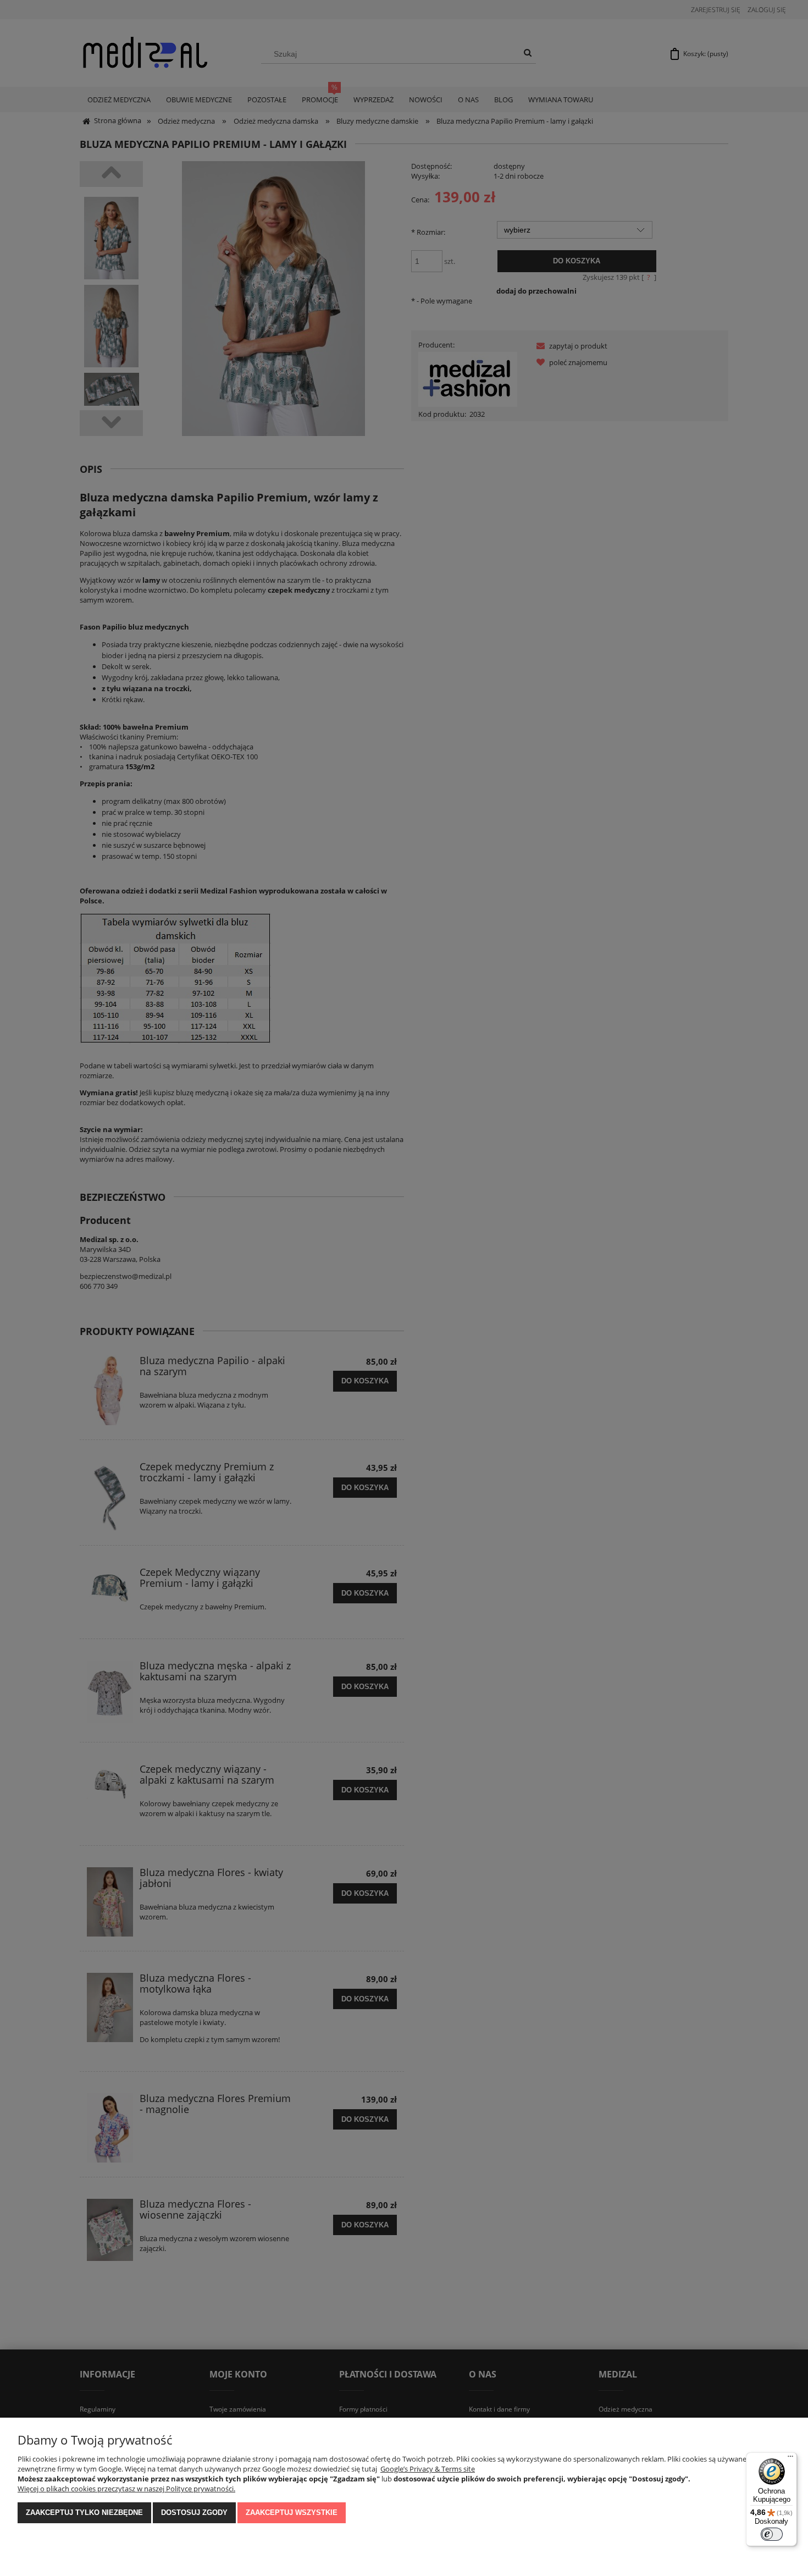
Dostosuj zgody (194, 2512)
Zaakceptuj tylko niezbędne (84, 2512)
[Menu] (790, 2459)
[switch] (772, 2534)
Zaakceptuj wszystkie (292, 2512)
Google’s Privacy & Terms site (428, 2469)
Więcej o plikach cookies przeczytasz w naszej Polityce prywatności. (126, 2489)
